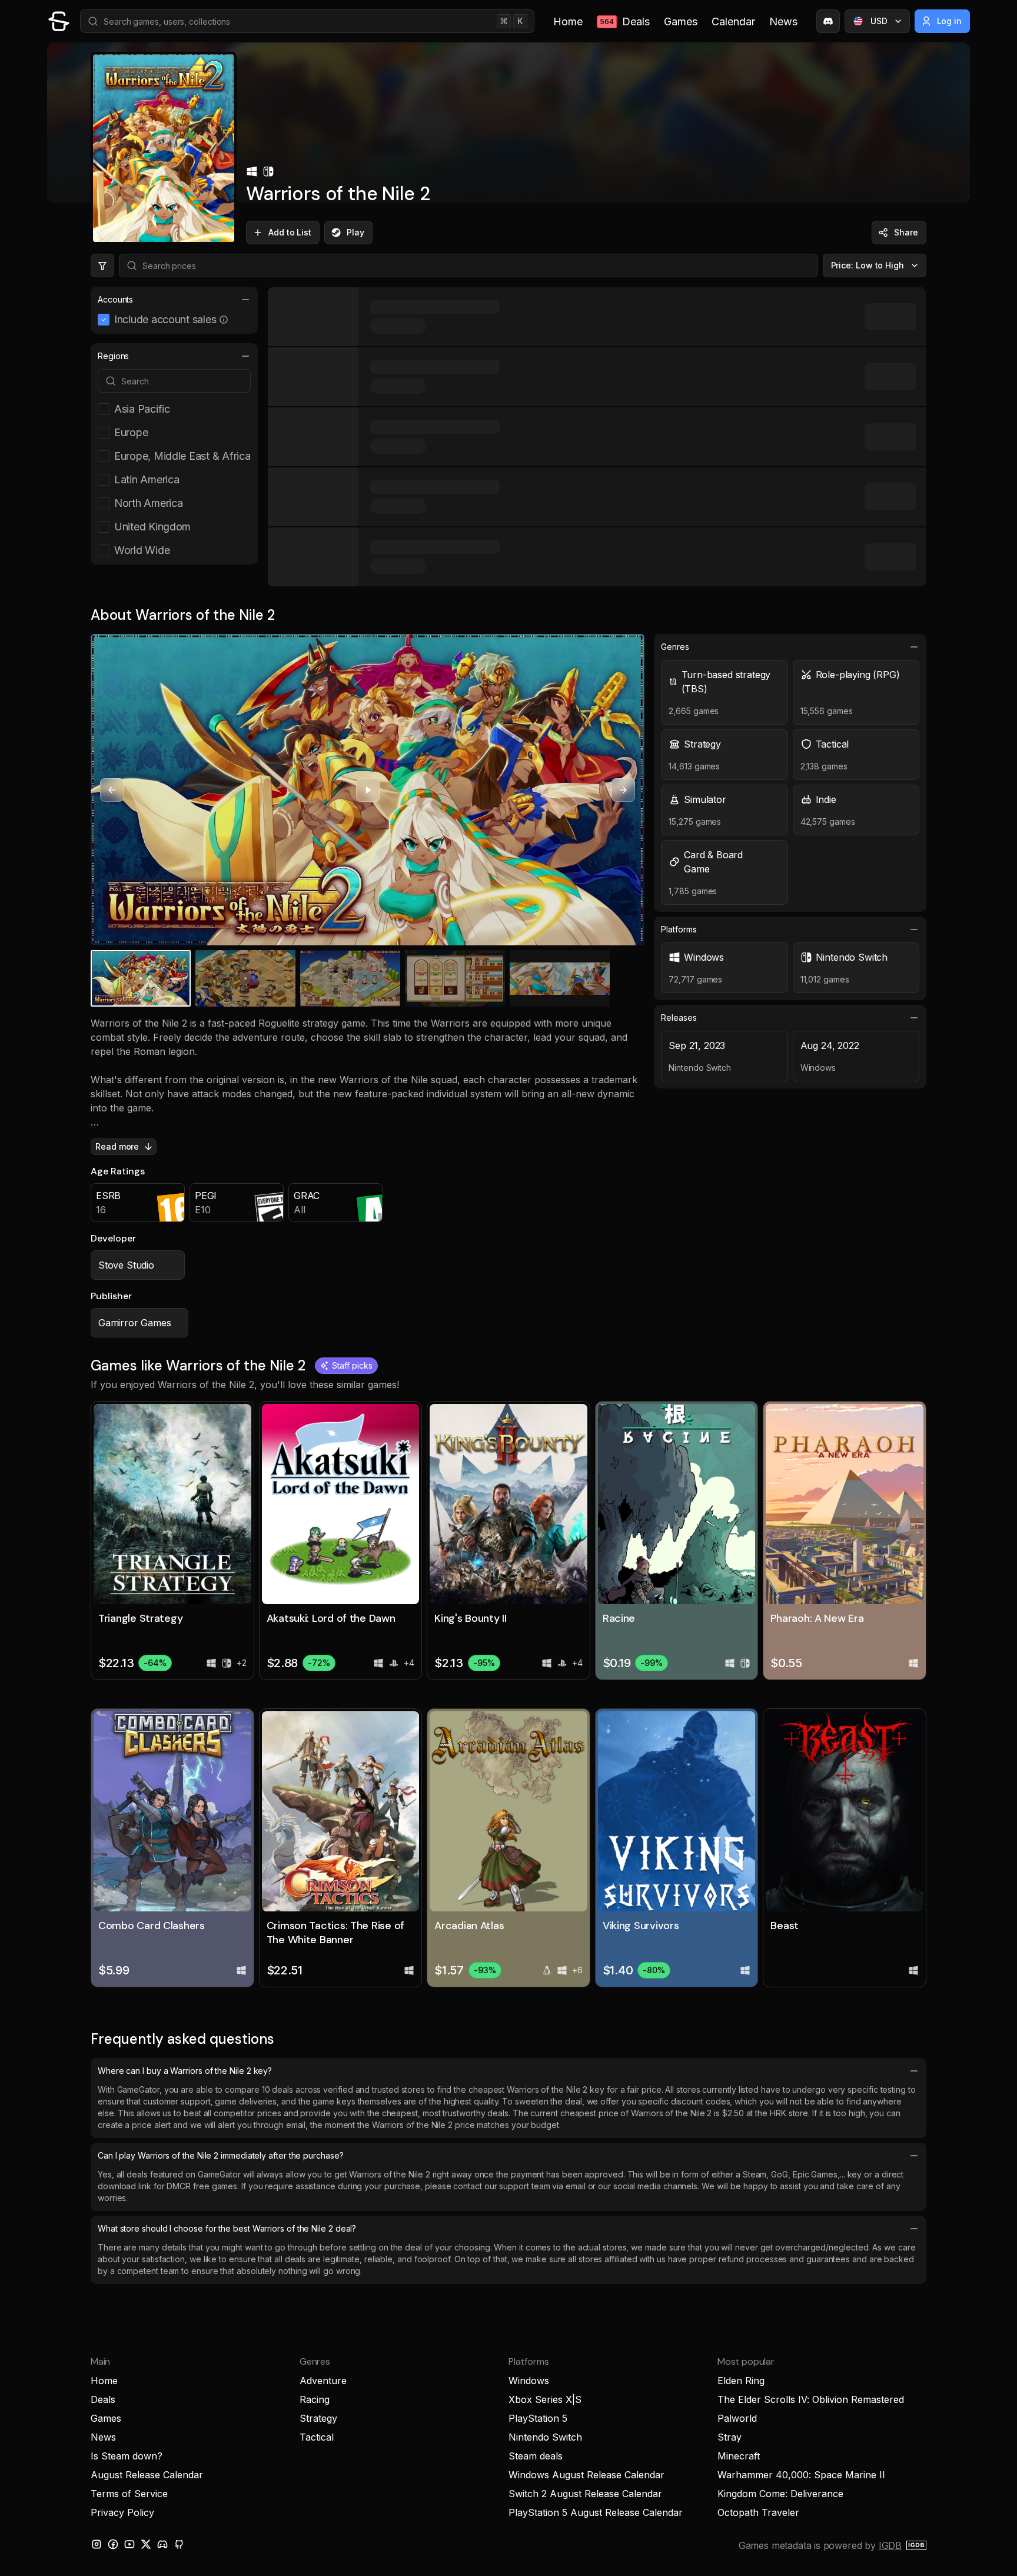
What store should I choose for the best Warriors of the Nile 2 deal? (227, 2228)
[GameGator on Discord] (828, 21)
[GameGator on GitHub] (179, 2544)
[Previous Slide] (112, 790)
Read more (117, 1146)
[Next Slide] (623, 790)
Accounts (115, 299)
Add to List (290, 232)
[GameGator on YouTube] (129, 2544)
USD (879, 21)
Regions (113, 356)
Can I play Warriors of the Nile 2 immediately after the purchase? (221, 2155)
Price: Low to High (868, 265)
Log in (950, 21)
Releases (679, 1018)
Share (906, 232)
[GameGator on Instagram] (97, 2544)
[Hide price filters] (102, 265)
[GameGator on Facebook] (113, 2544)
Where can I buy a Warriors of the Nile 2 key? (185, 2071)
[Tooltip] (224, 320)
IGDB (890, 2545)
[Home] (59, 21)
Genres (675, 647)
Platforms (679, 929)
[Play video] (368, 790)
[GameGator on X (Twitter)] (146, 2544)
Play (355, 232)
